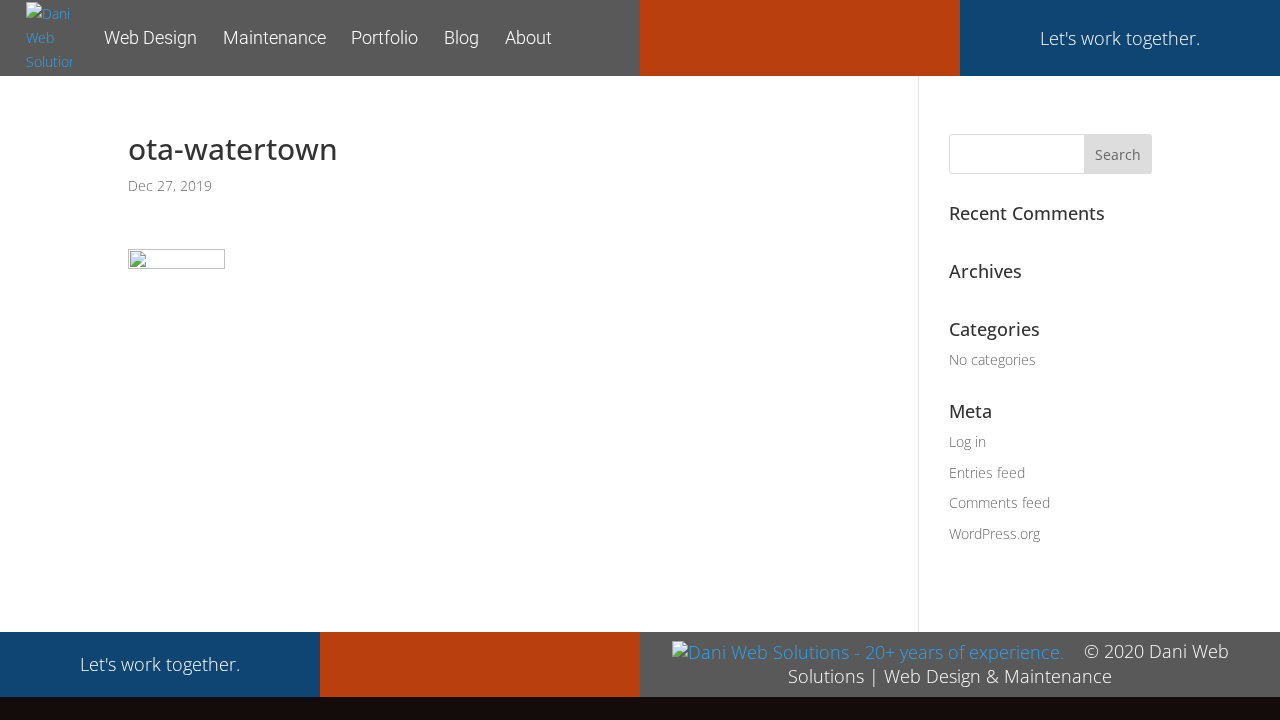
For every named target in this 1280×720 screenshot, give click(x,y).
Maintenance (274, 37)
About (528, 37)
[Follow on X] (728, 36)
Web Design (150, 37)
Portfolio (384, 37)
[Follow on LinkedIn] (920, 36)
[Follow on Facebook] (680, 36)
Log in (967, 441)
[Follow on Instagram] (776, 36)
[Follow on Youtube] (872, 36)
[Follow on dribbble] (824, 36)
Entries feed (987, 472)
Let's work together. (1120, 38)
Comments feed (999, 502)
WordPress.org (994, 533)
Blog (461, 37)
